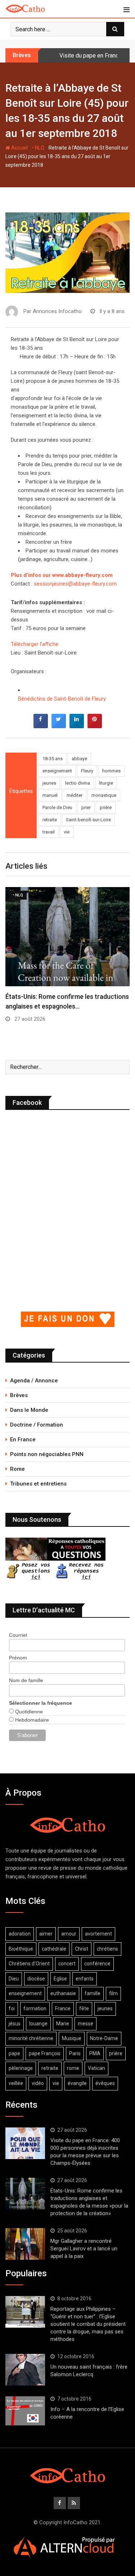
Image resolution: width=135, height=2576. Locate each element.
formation (35, 2008)
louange (38, 2024)
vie (67, 832)
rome (73, 2068)
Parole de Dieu (57, 807)
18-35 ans (53, 759)
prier (86, 807)
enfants (85, 1979)
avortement (98, 1934)
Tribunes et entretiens (38, 1484)
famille (93, 1993)
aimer (46, 1934)
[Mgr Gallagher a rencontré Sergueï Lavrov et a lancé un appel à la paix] (25, 2244)
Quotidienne (28, 1712)
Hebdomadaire (31, 1720)
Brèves (19, 1395)
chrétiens (107, 1949)
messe (85, 2024)
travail (49, 832)
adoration (20, 1934)
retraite (50, 820)
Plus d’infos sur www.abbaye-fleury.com (62, 575)
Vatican (96, 2068)
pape (14, 2053)
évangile (77, 2083)
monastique (104, 795)
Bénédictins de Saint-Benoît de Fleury (62, 699)
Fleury (87, 771)
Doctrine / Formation (37, 1425)
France (63, 2008)
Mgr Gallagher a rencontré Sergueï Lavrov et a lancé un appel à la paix (84, 2249)
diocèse (36, 1979)
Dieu (14, 1979)
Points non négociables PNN (47, 1454)
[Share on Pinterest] (95, 726)
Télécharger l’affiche (35, 644)
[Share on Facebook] (41, 726)
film (113, 1993)
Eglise (60, 1979)
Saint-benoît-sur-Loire (88, 820)
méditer (75, 795)
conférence (97, 1964)
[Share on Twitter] (59, 726)
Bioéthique (21, 1949)
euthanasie (63, 1993)
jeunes (49, 783)
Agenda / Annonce (34, 1381)
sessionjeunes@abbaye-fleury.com (75, 584)
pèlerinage (21, 2068)
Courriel (18, 1635)
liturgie (106, 783)
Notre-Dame (104, 2038)
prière (106, 807)
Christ (82, 1949)
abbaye (79, 759)
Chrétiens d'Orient (29, 1964)
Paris (75, 2053)
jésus (15, 2024)
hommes (111, 771)
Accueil (19, 148)
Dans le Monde (29, 1410)
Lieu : (17, 653)
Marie (63, 2024)
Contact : (22, 584)
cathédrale (54, 1949)
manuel (50, 795)
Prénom (18, 1658)
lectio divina (78, 783)
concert (67, 1964)
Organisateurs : (29, 671)
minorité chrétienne (31, 2038)
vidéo (38, 2083)
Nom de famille (26, 1680)
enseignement (57, 771)
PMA (95, 2053)
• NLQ (38, 148)
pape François (45, 2053)
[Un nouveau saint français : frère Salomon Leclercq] (25, 2370)
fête (84, 2008)
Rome (17, 1469)
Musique (72, 2038)
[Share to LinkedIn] (77, 726)
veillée (16, 2083)
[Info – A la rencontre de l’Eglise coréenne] (25, 2411)
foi (12, 2008)
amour (69, 1934)
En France (23, 1439)
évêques (105, 2083)
